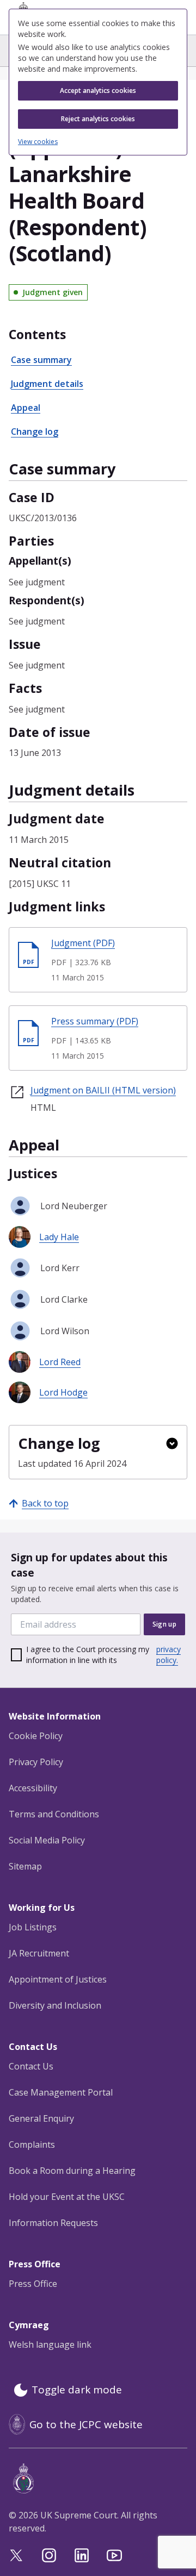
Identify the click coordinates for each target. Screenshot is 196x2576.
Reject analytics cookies (98, 119)
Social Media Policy (47, 1840)
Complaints (32, 2144)
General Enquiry (41, 2118)
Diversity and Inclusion (55, 2005)
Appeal (26, 408)
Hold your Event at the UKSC (67, 2197)
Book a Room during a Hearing (72, 2171)
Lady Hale (59, 1237)
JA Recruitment (39, 1953)
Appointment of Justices (58, 1979)
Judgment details (47, 384)
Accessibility (33, 1788)
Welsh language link (50, 2344)
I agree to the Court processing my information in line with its (103, 1655)
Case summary (41, 360)
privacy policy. (169, 1655)
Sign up (164, 1624)
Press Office (33, 2284)
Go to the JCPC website (86, 2424)
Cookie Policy (36, 1736)
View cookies (38, 142)
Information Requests (53, 2223)
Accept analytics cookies (98, 90)
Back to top (45, 1503)
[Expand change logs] (172, 1443)
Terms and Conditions (54, 1814)
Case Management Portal (61, 2092)
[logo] (100, 2478)
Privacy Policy (36, 1762)
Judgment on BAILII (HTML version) (103, 1090)
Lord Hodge (63, 1392)
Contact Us (31, 2066)
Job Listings (33, 1927)
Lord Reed (60, 1362)
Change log (35, 432)
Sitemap (25, 1866)
